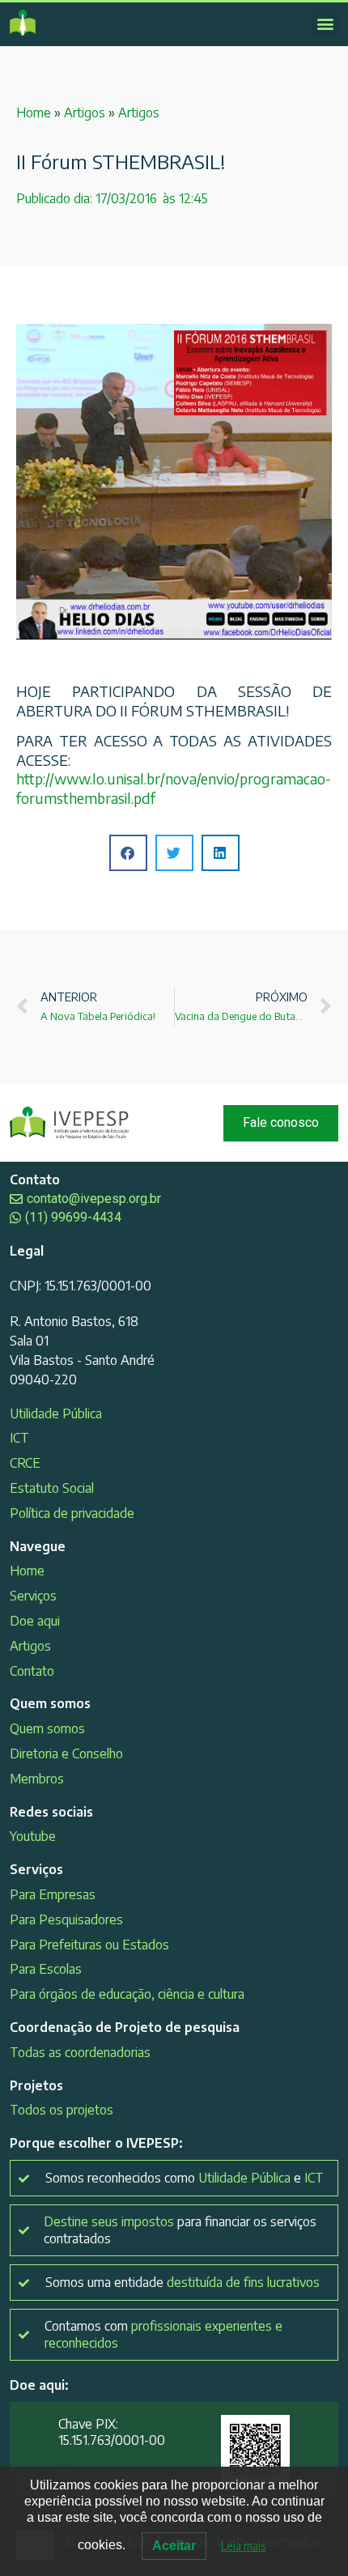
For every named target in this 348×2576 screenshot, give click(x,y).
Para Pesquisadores (66, 1919)
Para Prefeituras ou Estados (89, 1945)
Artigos (85, 113)
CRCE (25, 1463)
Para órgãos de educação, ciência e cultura (127, 1994)
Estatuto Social (52, 1488)
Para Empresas (53, 1894)
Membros (37, 1779)
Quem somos (47, 1728)
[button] (325, 23)
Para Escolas (46, 1969)
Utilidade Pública (56, 1413)
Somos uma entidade (182, 2282)
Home (34, 113)
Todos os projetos (62, 2110)
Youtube (33, 1836)
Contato (32, 1671)
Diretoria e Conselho (66, 1753)
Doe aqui (35, 1621)
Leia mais (243, 2546)
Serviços (33, 1596)
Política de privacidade (72, 1513)
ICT (19, 1438)
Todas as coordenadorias (80, 2052)
